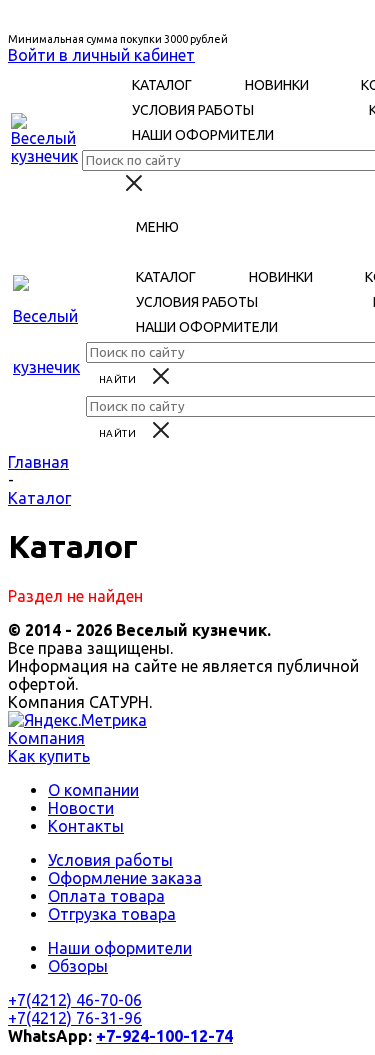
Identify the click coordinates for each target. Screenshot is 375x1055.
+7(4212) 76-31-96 (75, 1018)
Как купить (49, 756)
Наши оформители (120, 948)
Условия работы (110, 860)
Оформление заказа (125, 878)
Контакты (86, 826)
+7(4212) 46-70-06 (75, 1000)
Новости (81, 808)
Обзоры (78, 966)
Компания (46, 738)
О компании (93, 790)
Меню (157, 227)
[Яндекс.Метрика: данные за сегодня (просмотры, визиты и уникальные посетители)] (77, 720)
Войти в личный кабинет (101, 55)
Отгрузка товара (112, 914)
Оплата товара (106, 896)
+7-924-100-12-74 (164, 1036)
